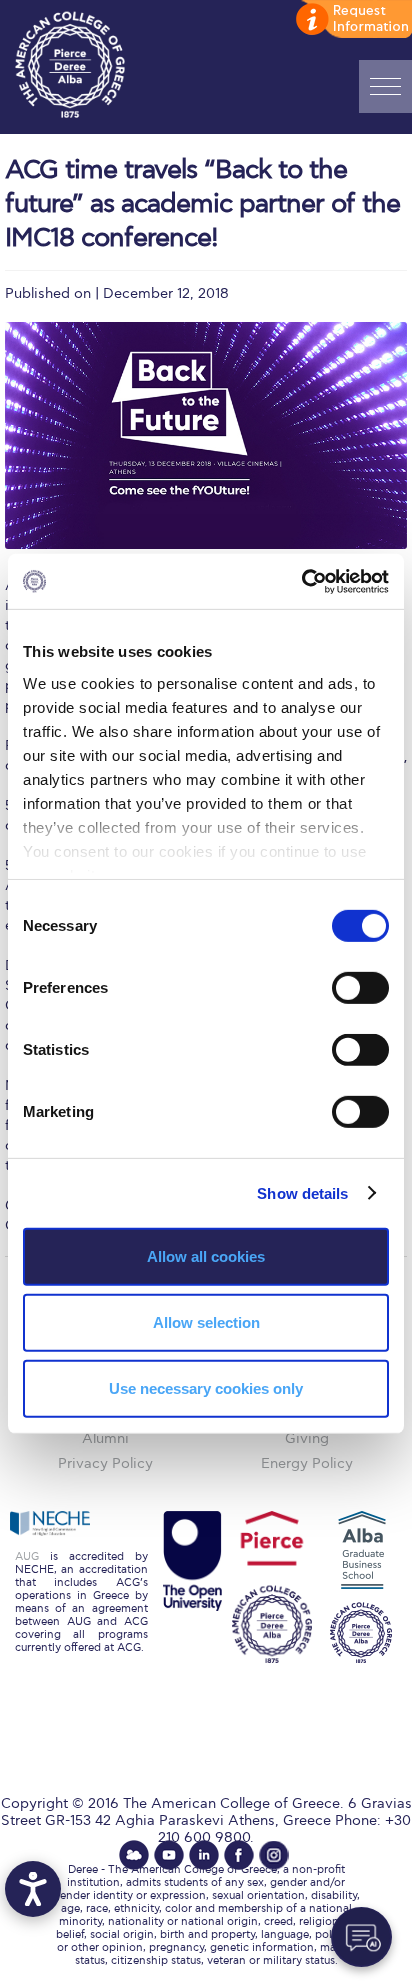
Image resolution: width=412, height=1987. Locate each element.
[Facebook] (239, 1855)
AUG (27, 1556)
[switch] (360, 988)
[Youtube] (169, 1855)
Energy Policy (307, 1463)
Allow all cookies (206, 1256)
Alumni (105, 1438)
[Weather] (134, 1855)
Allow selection (206, 1322)
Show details (302, 1192)
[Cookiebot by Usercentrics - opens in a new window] (301, 581)
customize (352, 20)
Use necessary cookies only (206, 1387)
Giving (307, 1438)
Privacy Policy (105, 1463)
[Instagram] (274, 1855)
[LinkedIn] (204, 1855)
